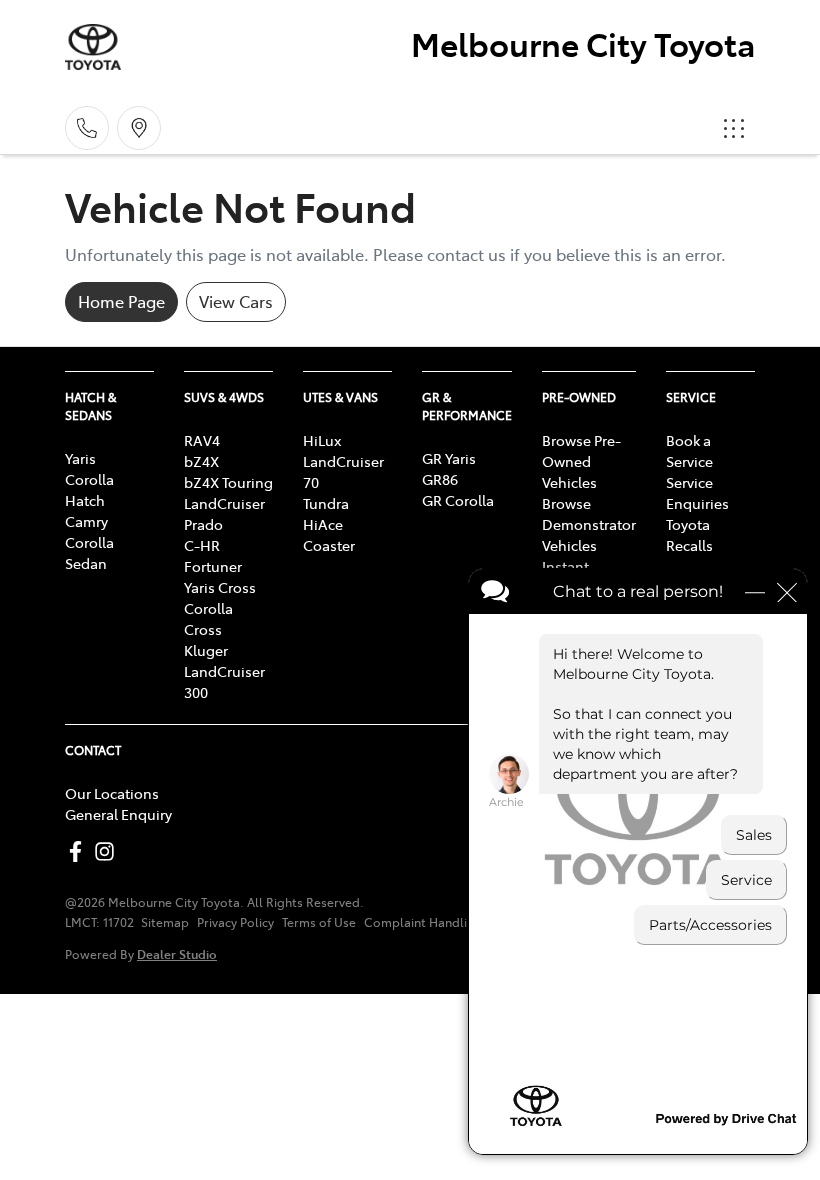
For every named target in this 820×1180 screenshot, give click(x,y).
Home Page (121, 301)
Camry (86, 521)
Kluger (206, 650)
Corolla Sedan (89, 552)
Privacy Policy (235, 922)
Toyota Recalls (689, 534)
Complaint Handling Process (447, 922)
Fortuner (213, 566)
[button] (734, 128)
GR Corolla (458, 500)
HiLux (322, 440)
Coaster (329, 545)
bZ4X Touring (228, 482)
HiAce (323, 524)
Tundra (326, 503)
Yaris (80, 458)
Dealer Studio (177, 953)
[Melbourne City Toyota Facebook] (79, 851)
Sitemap (165, 922)
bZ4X (201, 461)
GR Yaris (449, 458)
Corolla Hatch (89, 489)
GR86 (440, 479)
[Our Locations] (139, 128)
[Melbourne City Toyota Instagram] (108, 851)
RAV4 (202, 440)
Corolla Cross (208, 618)
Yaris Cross (220, 587)
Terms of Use (319, 922)
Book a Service (689, 450)
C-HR (202, 545)
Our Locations (112, 793)
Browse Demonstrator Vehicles (589, 524)
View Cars (236, 301)
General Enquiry (118, 814)
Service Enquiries (697, 492)
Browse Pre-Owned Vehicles (581, 461)
